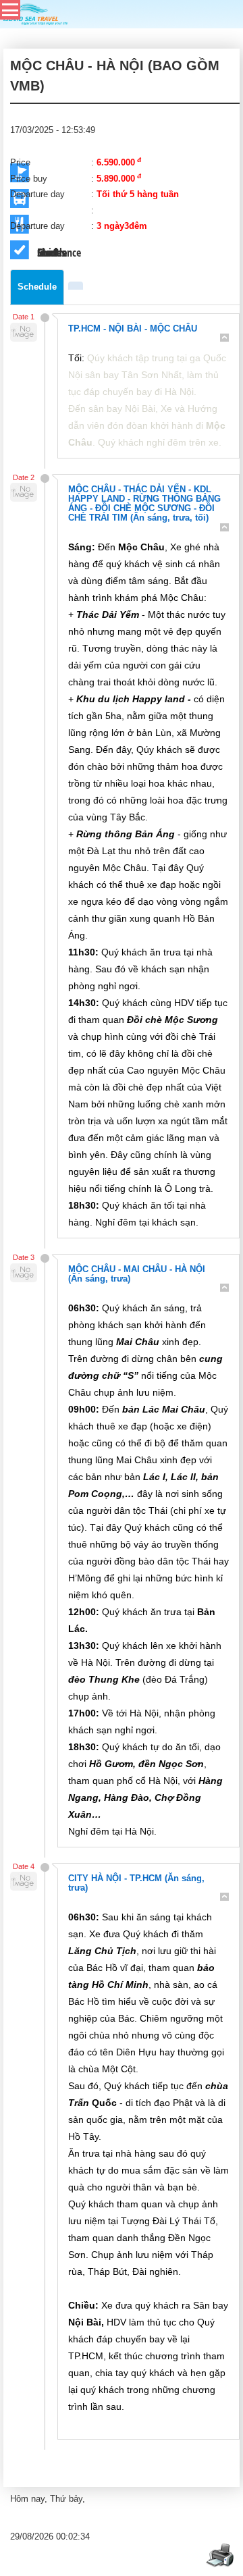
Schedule (37, 287)
